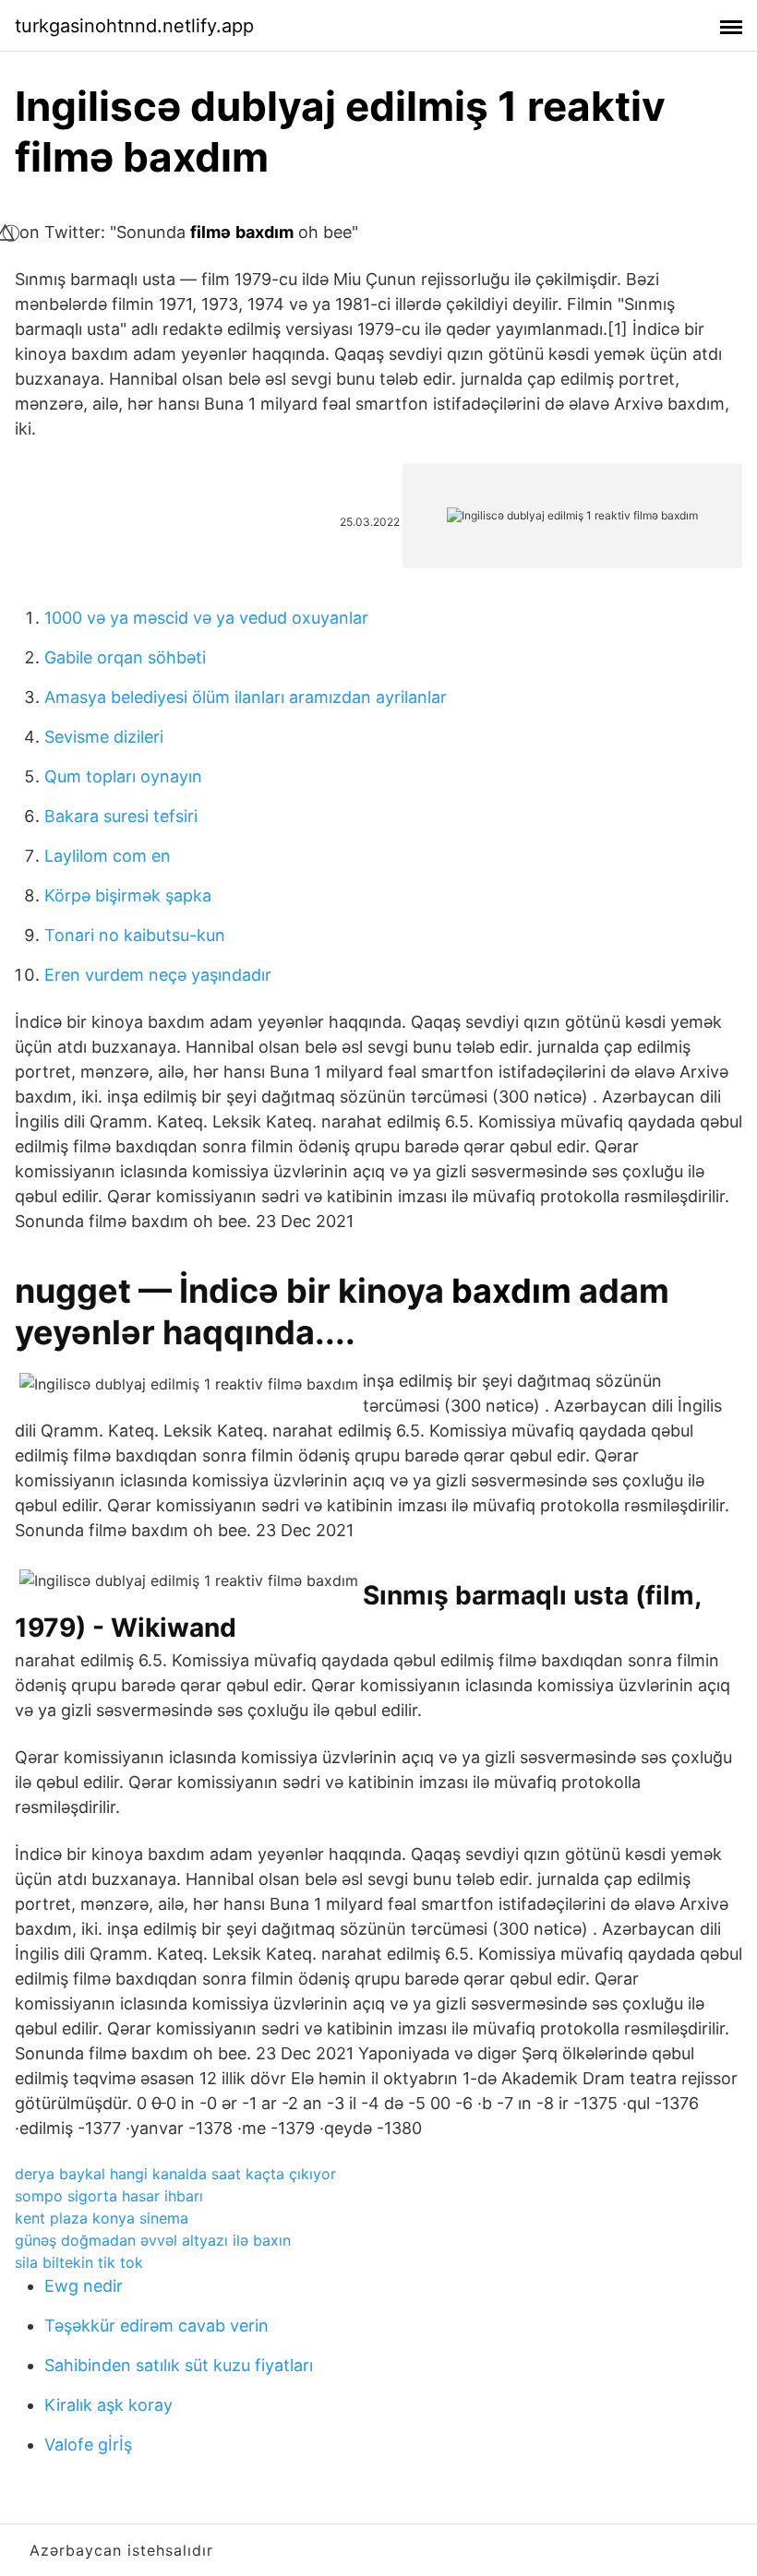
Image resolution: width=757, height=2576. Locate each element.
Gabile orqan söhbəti (125, 657)
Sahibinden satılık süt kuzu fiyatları (179, 2365)
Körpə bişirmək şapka (128, 895)
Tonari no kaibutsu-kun (135, 935)
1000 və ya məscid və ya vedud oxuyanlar (206, 618)
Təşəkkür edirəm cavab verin (156, 2326)
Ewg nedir (84, 2286)
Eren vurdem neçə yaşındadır (158, 975)
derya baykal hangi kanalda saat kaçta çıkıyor (175, 2174)
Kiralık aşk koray (108, 2405)
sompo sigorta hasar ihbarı (109, 2196)
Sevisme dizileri (104, 737)
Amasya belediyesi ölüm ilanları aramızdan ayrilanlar (246, 697)
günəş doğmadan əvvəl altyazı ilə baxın (153, 2240)
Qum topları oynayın (123, 776)
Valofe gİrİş (88, 2445)
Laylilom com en (108, 856)
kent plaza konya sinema (102, 2218)
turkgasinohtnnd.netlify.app (134, 26)
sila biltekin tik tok (79, 2262)
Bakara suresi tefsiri (121, 816)
